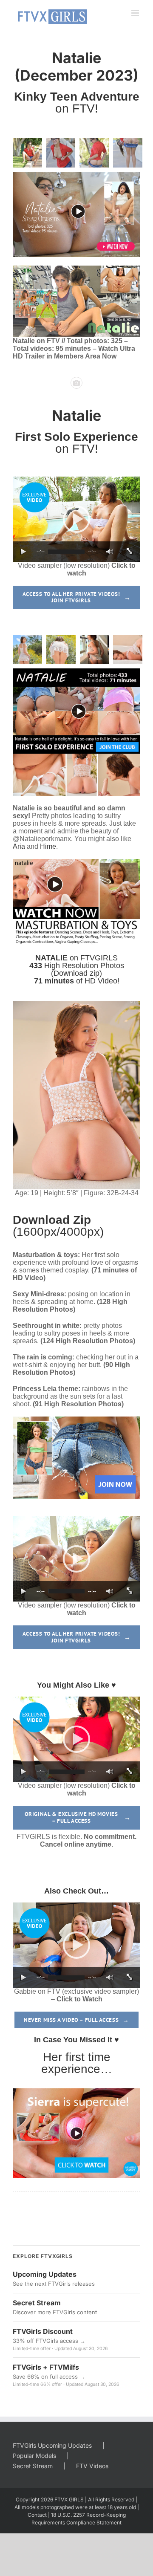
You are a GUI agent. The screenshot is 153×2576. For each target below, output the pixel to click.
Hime (48, 846)
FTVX (61, 2499)
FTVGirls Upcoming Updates (52, 2445)
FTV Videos (92, 2466)
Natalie (76, 415)
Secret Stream (33, 2466)
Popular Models (34, 2456)
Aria (19, 846)
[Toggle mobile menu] (136, 13)
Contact (37, 2515)
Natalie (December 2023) (76, 66)
